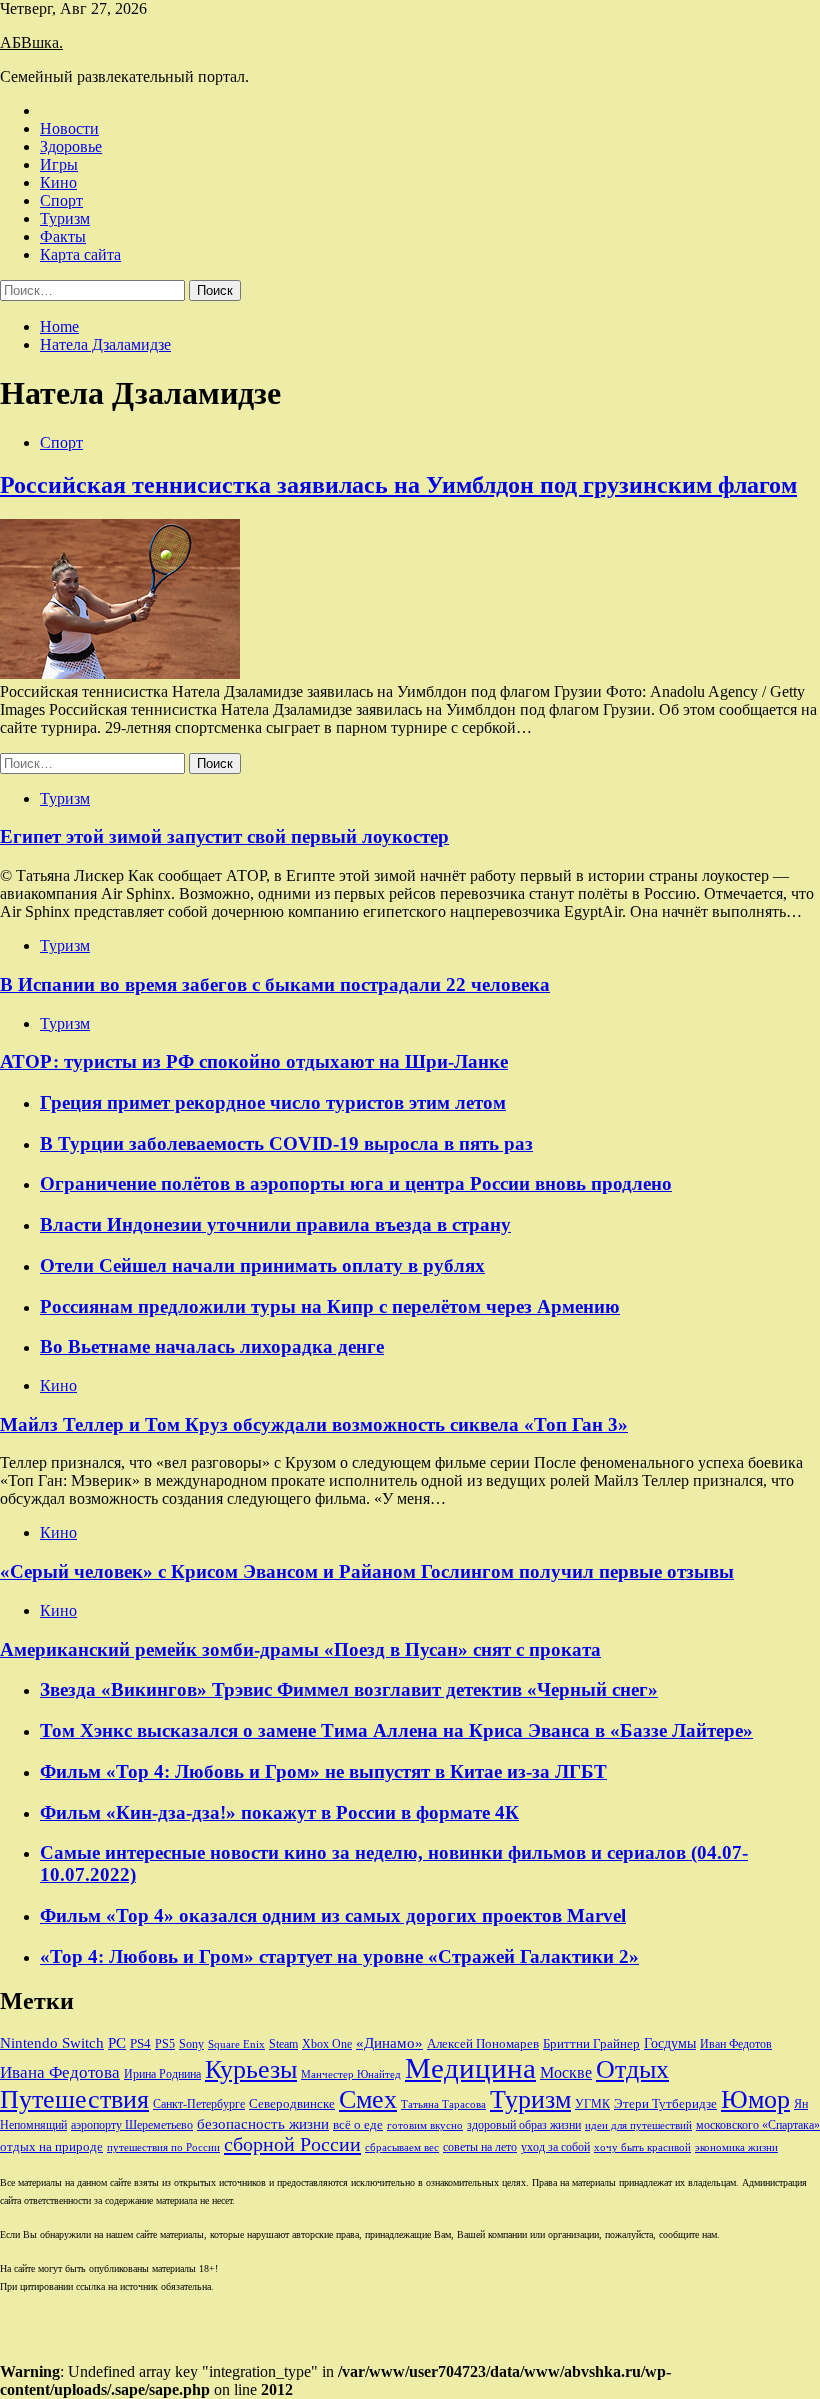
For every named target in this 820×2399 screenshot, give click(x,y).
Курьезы (251, 2069)
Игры (59, 164)
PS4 (140, 2043)
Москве (566, 2072)
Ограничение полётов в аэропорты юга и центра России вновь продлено (356, 1183)
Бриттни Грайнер (591, 2043)
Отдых (632, 2069)
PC (117, 2043)
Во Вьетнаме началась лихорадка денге (212, 1346)
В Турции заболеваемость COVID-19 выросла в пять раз (286, 1143)
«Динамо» (389, 2043)
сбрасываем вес (402, 2147)
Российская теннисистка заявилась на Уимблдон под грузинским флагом (398, 485)
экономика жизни (736, 2147)
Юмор (755, 2099)
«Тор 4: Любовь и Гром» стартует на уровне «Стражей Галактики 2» (339, 1956)
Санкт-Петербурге (199, 2104)
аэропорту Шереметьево (132, 2125)
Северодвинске (292, 2104)
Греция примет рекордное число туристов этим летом (273, 1102)
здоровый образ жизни (524, 2125)
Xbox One (327, 2044)
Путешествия (74, 2099)
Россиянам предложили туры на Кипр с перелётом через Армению (330, 1306)
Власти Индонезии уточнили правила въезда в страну (275, 1224)
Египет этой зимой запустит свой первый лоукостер (224, 836)
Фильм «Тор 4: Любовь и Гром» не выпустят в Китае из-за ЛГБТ (323, 1771)
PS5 (165, 2044)
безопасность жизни (263, 2123)
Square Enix (236, 2044)
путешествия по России (163, 2147)
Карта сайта (80, 254)
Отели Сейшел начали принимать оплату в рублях (262, 1265)
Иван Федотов (736, 2044)
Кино (58, 182)
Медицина (470, 2068)
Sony (191, 2044)
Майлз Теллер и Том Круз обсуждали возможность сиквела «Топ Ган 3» (314, 1424)
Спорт (61, 200)
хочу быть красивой (642, 2147)
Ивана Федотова (60, 2072)
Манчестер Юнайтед (351, 2074)
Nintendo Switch (52, 2042)
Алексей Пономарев (483, 2043)
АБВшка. (31, 42)
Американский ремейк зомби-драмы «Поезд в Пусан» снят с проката (300, 1649)
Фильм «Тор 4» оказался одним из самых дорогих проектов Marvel (333, 1915)
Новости (69, 128)
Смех (368, 2099)
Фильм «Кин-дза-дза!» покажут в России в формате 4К (279, 1812)
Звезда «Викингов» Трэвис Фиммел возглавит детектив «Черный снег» (349, 1689)
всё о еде (358, 2125)
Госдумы (670, 2043)
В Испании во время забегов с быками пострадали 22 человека (275, 984)
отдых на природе (51, 2146)
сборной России (292, 2144)
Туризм (65, 218)
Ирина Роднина (162, 2074)
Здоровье (71, 146)
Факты (63, 236)
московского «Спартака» (758, 2125)
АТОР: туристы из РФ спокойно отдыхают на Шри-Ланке (254, 1061)
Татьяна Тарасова (443, 2104)
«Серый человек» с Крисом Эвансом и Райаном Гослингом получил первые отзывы (367, 1571)
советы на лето (480, 2147)
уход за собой (555, 2147)
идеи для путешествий (638, 2125)
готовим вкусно (425, 2125)
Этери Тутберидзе (665, 2103)
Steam (283, 2044)
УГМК (592, 2104)
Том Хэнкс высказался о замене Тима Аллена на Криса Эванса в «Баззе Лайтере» (396, 1730)
